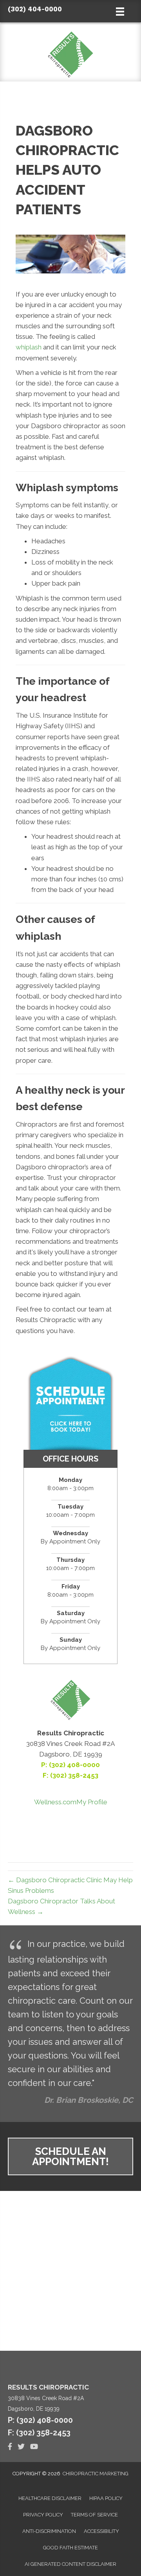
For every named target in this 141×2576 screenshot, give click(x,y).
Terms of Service (94, 2515)
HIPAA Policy (106, 2498)
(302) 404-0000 (35, 9)
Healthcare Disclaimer (50, 2498)
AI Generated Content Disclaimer (70, 2564)
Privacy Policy (43, 2515)
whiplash (29, 347)
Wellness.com (55, 1802)
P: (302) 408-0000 (70, 1765)
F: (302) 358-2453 (39, 2433)
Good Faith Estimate (70, 2548)
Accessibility (101, 2531)
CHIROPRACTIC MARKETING (96, 2474)
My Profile (92, 1802)
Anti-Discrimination (49, 2531)
